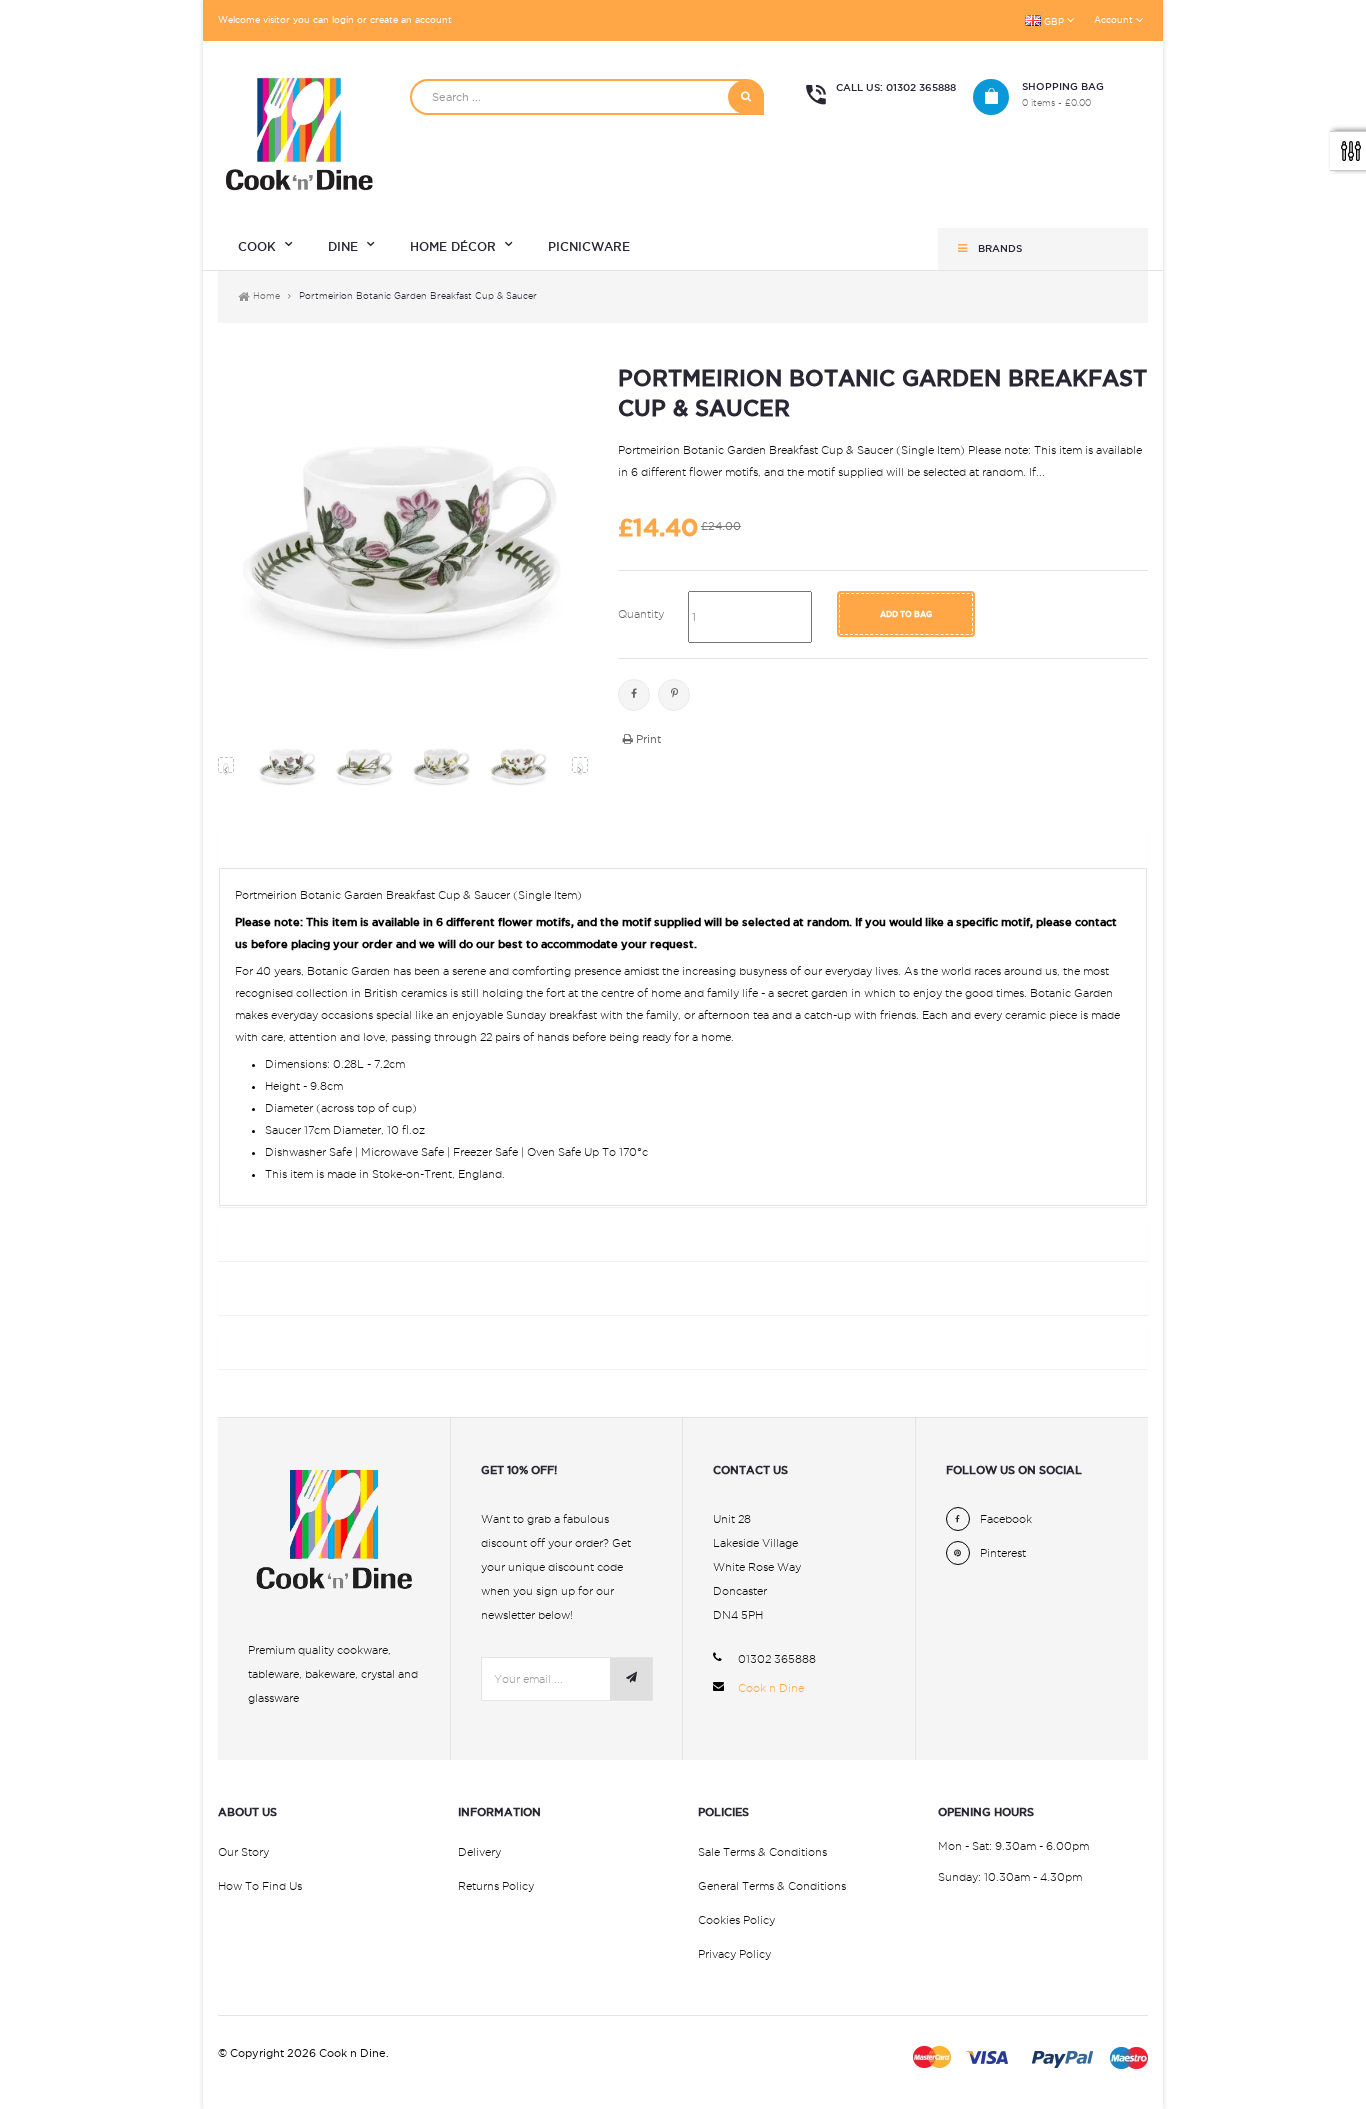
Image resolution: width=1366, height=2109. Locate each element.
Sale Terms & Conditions (762, 1852)
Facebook (634, 695)
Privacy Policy (734, 1954)
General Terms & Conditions (772, 1886)
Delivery (479, 1852)
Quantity (641, 614)
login (343, 20)
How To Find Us (260, 1886)
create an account (411, 20)
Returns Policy (496, 1886)
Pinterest (674, 695)
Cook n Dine (771, 1688)
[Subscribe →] (631, 1679)
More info (265, 844)
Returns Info (279, 1290)
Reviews (256, 1344)
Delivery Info (281, 1236)
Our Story (243, 1852)
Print (647, 739)
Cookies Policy (736, 1920)
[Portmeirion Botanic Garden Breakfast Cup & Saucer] (287, 765)
